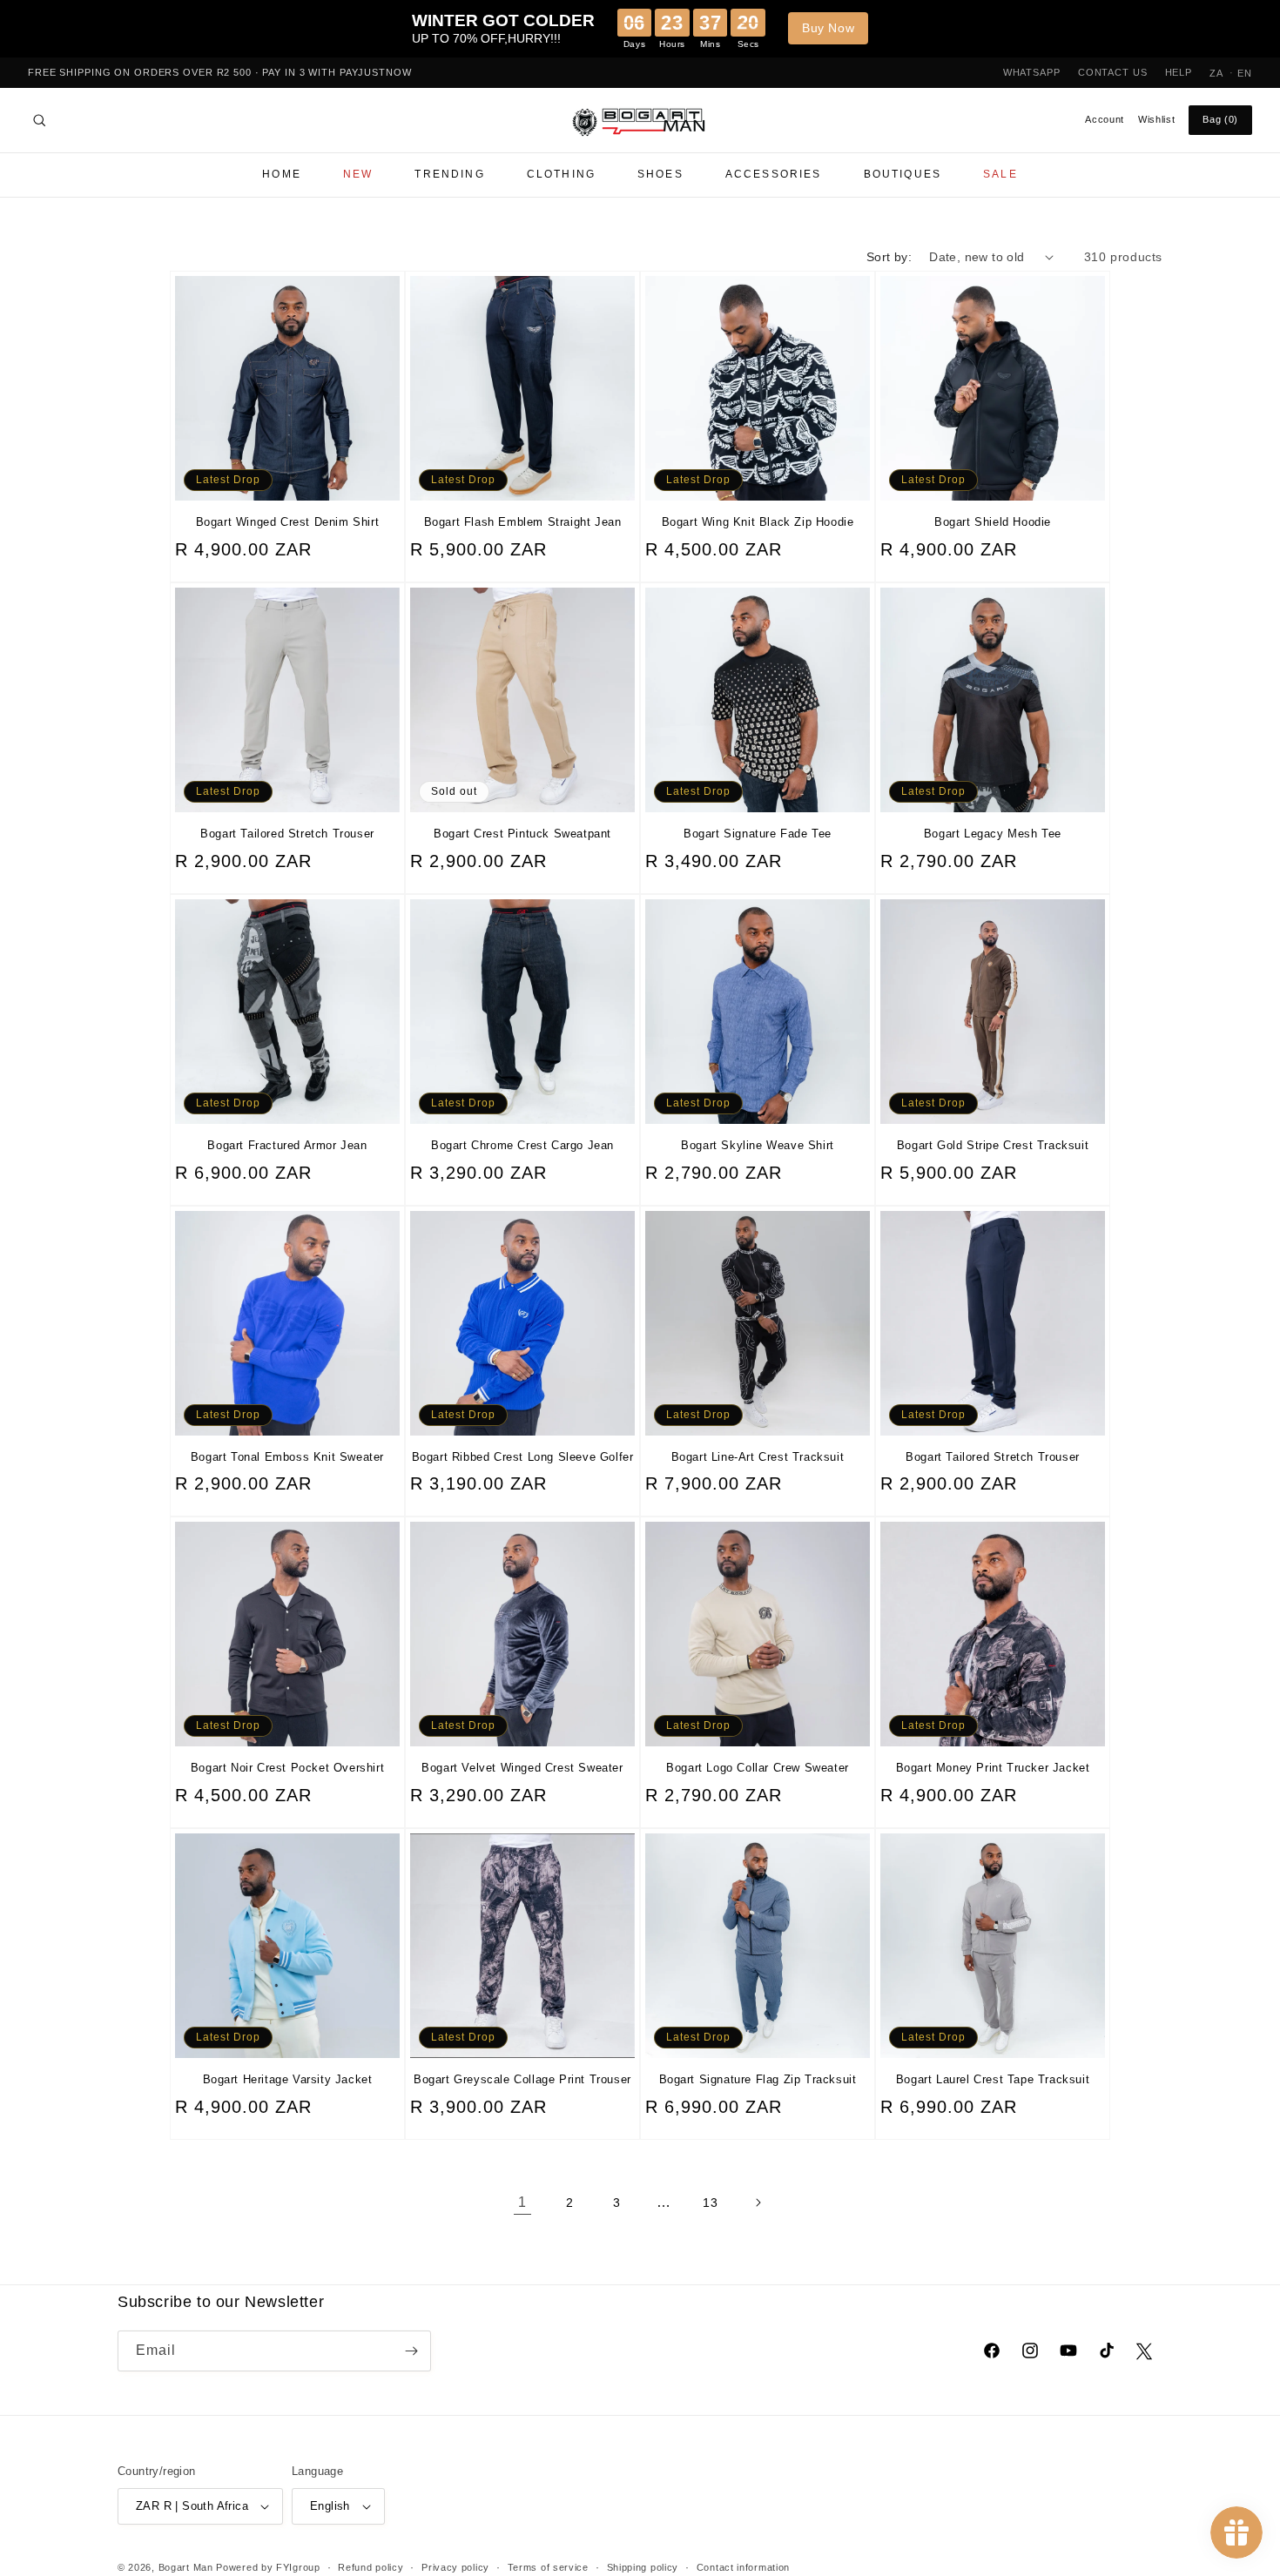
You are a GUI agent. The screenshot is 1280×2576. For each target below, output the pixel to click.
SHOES (660, 174)
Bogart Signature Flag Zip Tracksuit (758, 2079)
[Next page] (758, 2203)
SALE (1000, 174)
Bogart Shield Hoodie (993, 522)
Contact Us (1113, 72)
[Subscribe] (411, 2351)
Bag (1220, 119)
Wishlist (1156, 119)
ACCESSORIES (774, 174)
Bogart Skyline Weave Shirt (758, 1145)
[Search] (39, 120)
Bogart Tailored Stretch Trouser (287, 834)
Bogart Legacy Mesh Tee (993, 834)
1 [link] (522, 2202)
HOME (282, 174)
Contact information (743, 2567)
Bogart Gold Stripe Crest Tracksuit (993, 1145)
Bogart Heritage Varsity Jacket (288, 2079)
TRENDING (449, 174)
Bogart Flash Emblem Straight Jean (523, 522)
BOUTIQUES (903, 174)
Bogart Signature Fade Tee (758, 834)
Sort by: (889, 257)
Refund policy (371, 2567)
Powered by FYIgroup (268, 2567)
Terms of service (548, 2567)
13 (710, 2203)
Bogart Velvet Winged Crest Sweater (522, 1768)
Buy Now (828, 28)
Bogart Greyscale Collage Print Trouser (522, 2079)
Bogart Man (186, 2567)
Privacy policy (455, 2567)
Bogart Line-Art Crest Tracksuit (758, 1457)
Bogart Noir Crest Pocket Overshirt (287, 1768)
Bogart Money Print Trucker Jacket (993, 1768)
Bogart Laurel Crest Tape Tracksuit (993, 2079)
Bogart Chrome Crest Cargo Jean (522, 1145)
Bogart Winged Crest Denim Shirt (288, 522)
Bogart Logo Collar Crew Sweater (758, 1768)
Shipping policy (643, 2567)
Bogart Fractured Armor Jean (287, 1145)
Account (1105, 119)
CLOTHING (561, 174)
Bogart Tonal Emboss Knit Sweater (287, 1457)
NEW (358, 174)
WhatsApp (1032, 72)
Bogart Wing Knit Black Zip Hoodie (758, 522)
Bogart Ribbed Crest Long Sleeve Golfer (523, 1457)
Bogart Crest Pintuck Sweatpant (522, 834)
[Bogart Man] (640, 121)
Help (1179, 72)
